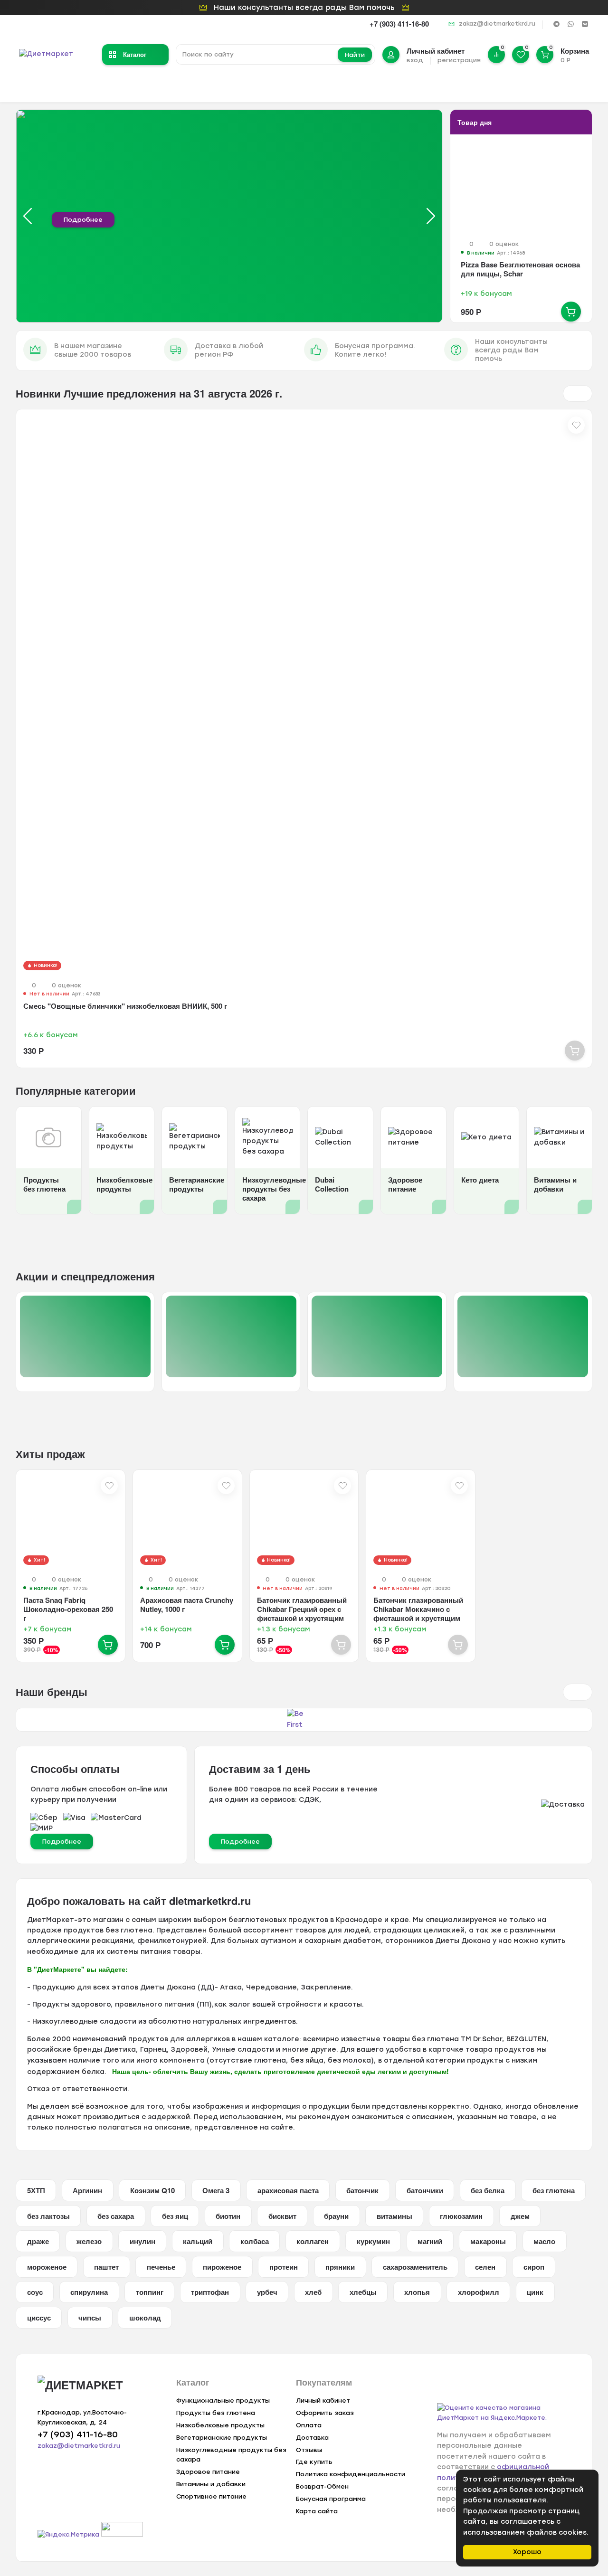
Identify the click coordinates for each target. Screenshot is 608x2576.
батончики (425, 2190)
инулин (142, 2241)
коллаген (313, 2241)
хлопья (417, 2292)
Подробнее (83, 220)
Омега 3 (216, 2190)
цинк (535, 2292)
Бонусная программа (331, 2499)
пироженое (222, 2267)
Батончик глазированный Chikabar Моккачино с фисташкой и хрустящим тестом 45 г (418, 1614)
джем (520, 2216)
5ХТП (36, 2190)
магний (430, 2241)
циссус (39, 2318)
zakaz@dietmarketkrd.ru (497, 24)
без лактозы (48, 2216)
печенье (161, 2267)
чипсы (90, 2318)
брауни (336, 2216)
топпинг (150, 2292)
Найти (355, 55)
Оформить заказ (325, 2413)
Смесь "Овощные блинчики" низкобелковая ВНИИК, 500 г (125, 1006)
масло (544, 2241)
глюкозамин (461, 2216)
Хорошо (527, 2552)
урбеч (267, 2292)
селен (485, 2267)
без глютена (554, 2190)
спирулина (89, 2292)
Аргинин (87, 2190)
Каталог (135, 54)
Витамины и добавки (211, 2484)
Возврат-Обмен (322, 2486)
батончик (362, 2190)
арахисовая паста (288, 2190)
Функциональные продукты (223, 2401)
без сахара (116, 2216)
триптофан (210, 2292)
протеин (284, 2267)
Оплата (309, 2425)
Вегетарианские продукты (222, 2438)
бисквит (282, 2216)
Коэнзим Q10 (152, 2190)
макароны (488, 2241)
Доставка (312, 2438)
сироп (534, 2267)
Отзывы (309, 2450)
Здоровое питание (208, 2472)
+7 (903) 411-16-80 (399, 24)
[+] (571, 312)
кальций (198, 2241)
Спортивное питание (211, 2496)
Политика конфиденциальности (351, 2474)
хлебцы (363, 2292)
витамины (394, 2216)
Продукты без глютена (216, 2413)
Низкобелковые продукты (220, 2425)
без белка (488, 2190)
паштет (106, 2267)
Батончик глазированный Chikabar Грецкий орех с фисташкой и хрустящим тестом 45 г (302, 1614)
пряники (340, 2267)
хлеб (313, 2292)
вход (415, 60)
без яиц (175, 2216)
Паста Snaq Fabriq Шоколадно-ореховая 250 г (68, 1609)
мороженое (47, 2267)
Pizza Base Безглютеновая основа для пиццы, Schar (520, 269)
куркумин (373, 2241)
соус (35, 2292)
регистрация (459, 60)
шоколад (145, 2318)
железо (89, 2241)
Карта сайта (317, 2511)
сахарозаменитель (415, 2267)
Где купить (314, 2462)
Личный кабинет (323, 2401)
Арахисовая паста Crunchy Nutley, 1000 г (187, 1605)
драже (38, 2241)
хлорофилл (479, 2292)
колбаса (255, 2241)
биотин (228, 2216)
